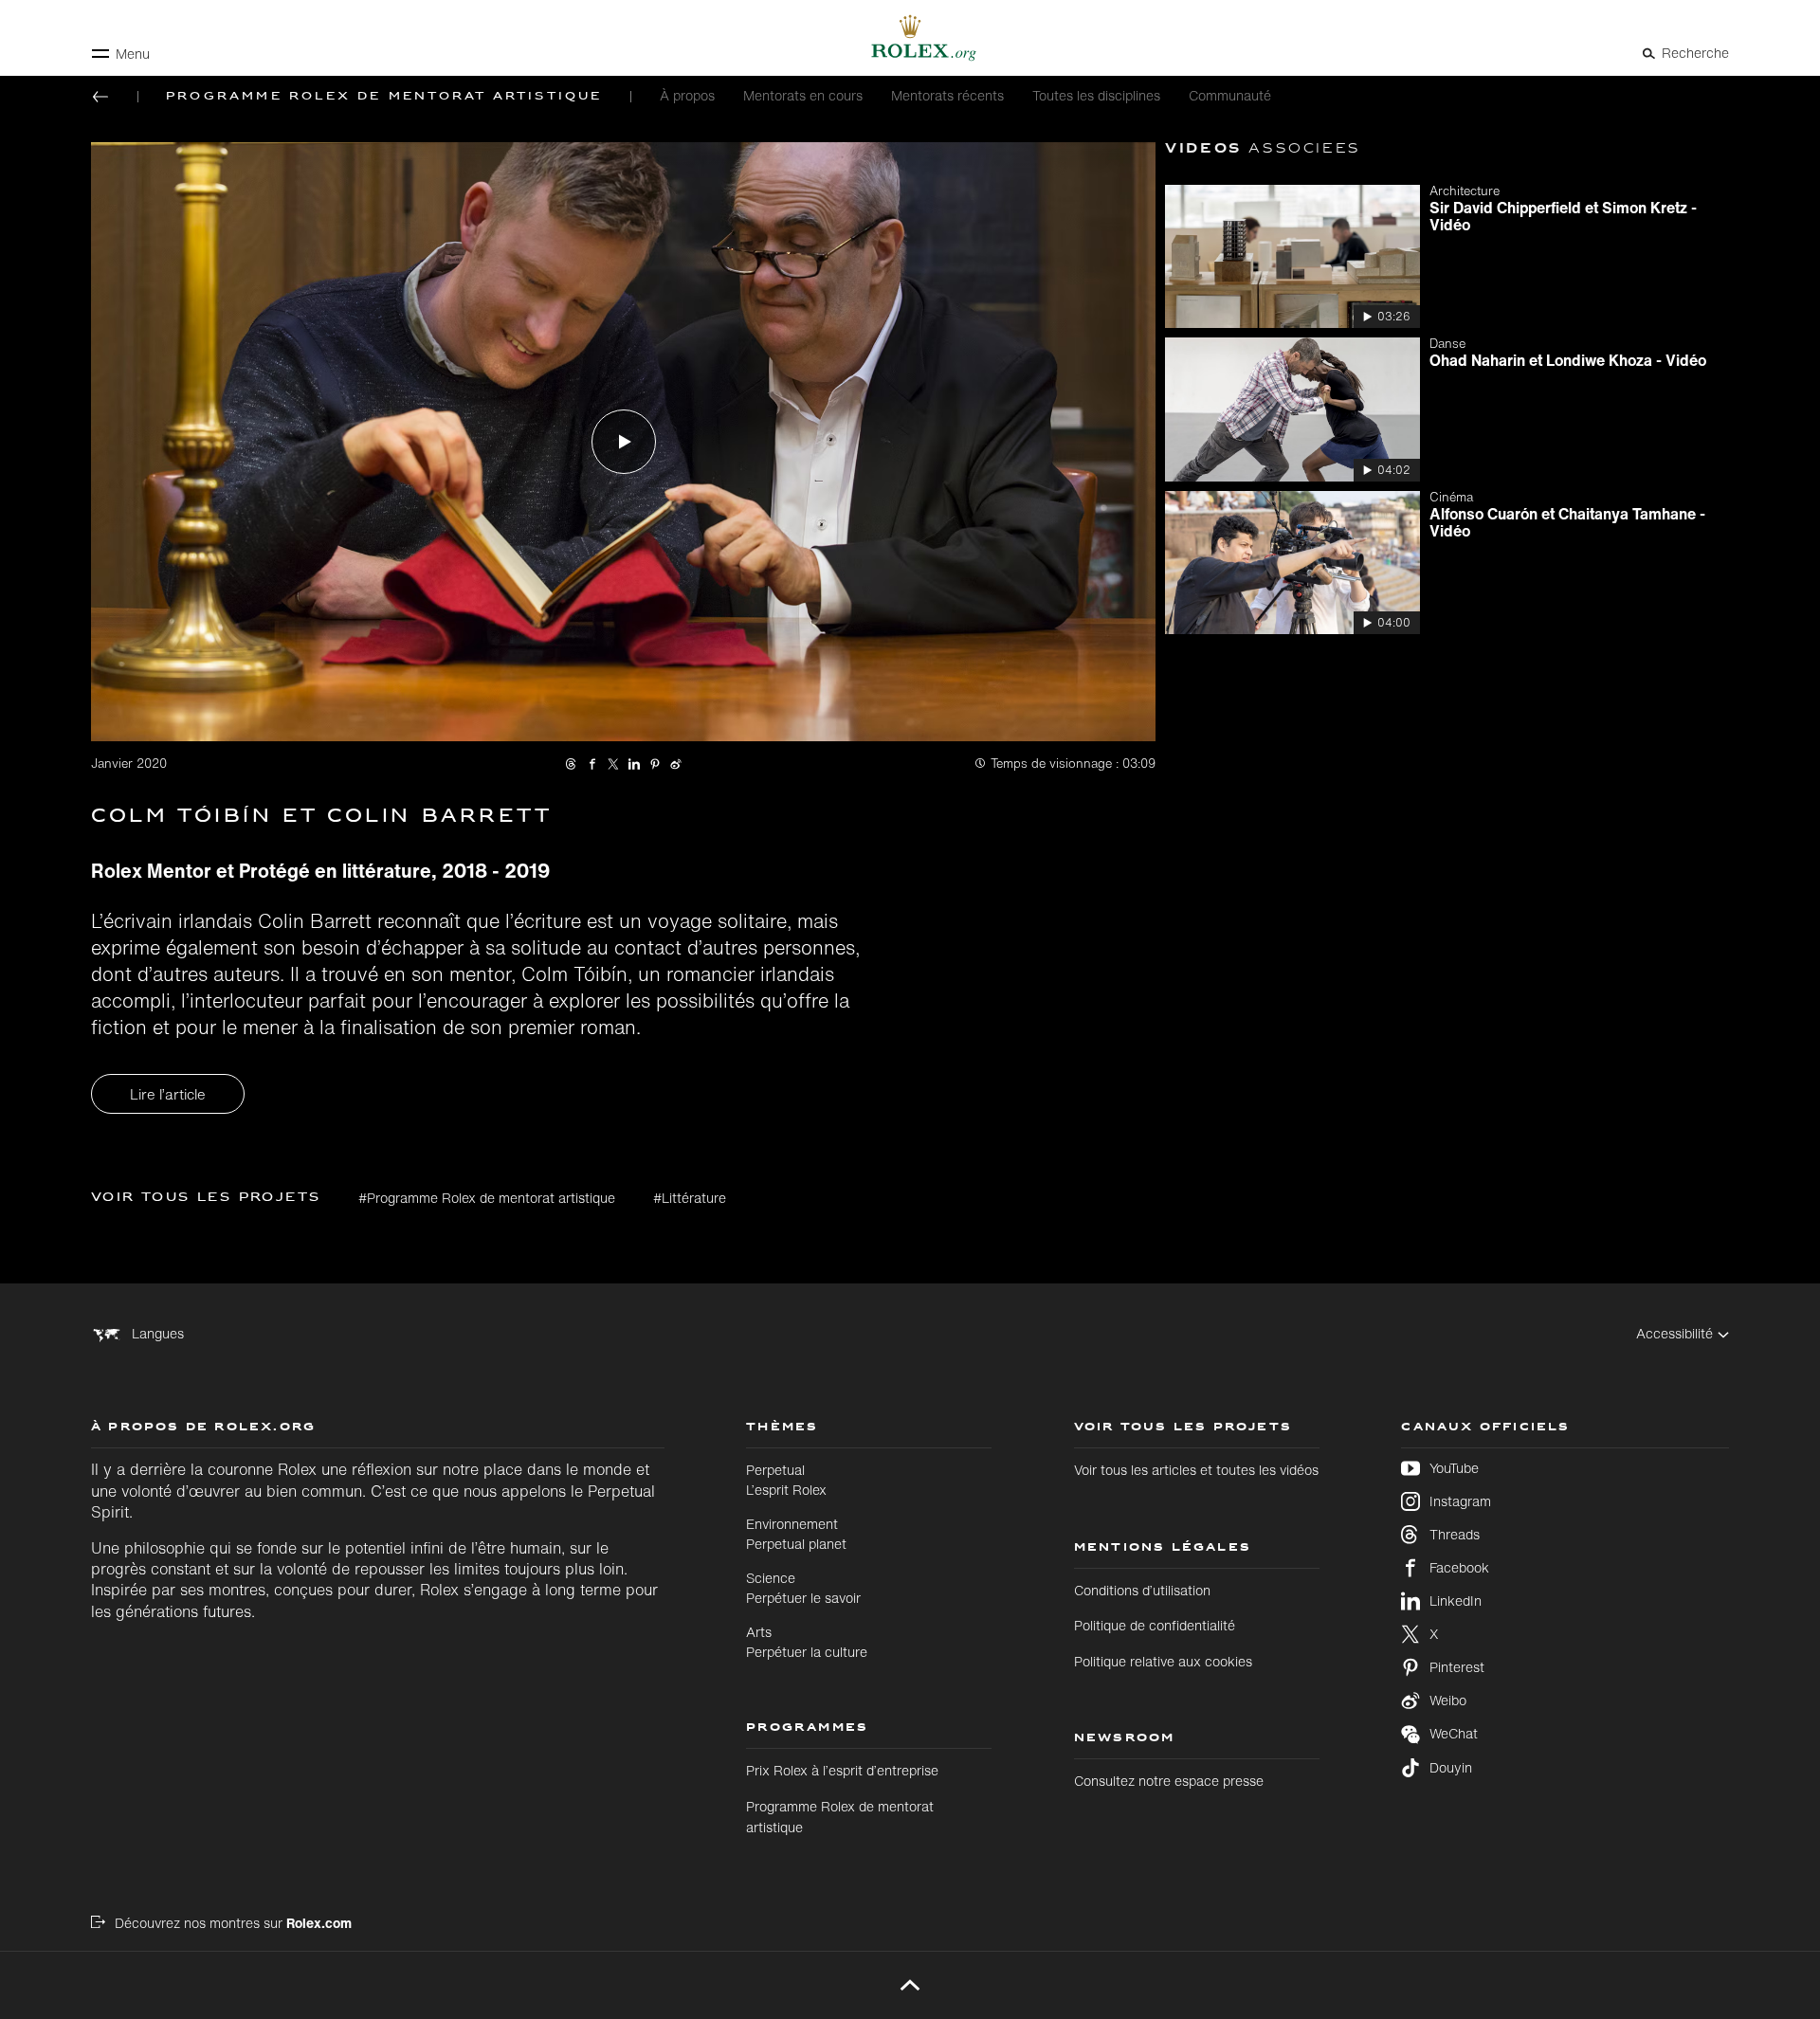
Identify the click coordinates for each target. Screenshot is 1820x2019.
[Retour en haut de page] (910, 1985)
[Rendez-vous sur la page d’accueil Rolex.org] (910, 38)
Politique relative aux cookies (1163, 1661)
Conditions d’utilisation (1142, 1590)
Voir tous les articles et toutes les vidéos (1196, 1470)
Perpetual (786, 1479)
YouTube (1454, 1468)
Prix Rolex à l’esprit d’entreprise (842, 1770)
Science (803, 1587)
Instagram (1460, 1501)
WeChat (1454, 1734)
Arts (807, 1641)
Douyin (1451, 1768)
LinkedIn (1456, 1601)
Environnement (796, 1533)
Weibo (1448, 1701)
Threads (1455, 1535)
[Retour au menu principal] (100, 97)
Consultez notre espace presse (1169, 1781)
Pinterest (1457, 1667)
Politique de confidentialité (1155, 1625)
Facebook (1459, 1568)
